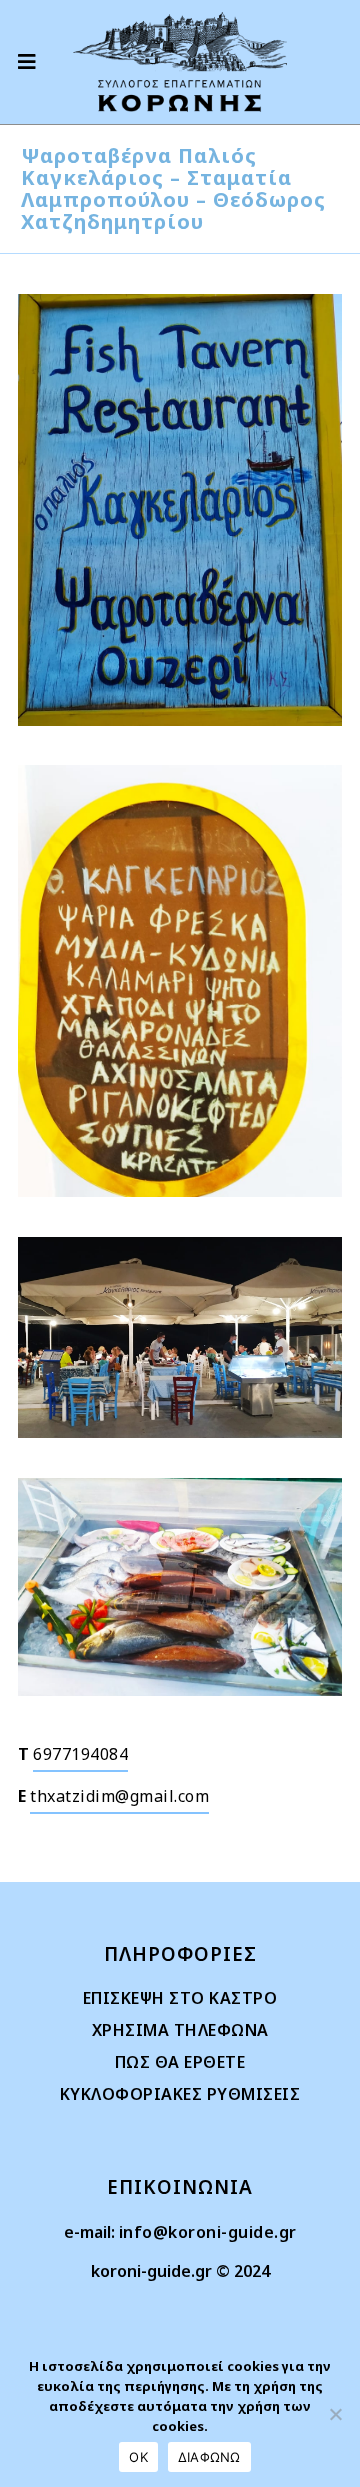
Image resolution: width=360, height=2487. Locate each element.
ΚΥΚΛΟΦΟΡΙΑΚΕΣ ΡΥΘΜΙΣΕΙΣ (180, 2094)
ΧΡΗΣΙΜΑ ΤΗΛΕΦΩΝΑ (180, 2030)
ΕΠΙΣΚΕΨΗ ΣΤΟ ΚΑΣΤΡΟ (180, 1998)
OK (138, 2457)
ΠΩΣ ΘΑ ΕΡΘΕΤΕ (180, 2062)
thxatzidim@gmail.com (119, 1796)
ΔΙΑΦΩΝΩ (209, 2457)
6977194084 (80, 1754)
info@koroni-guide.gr (208, 2232)
